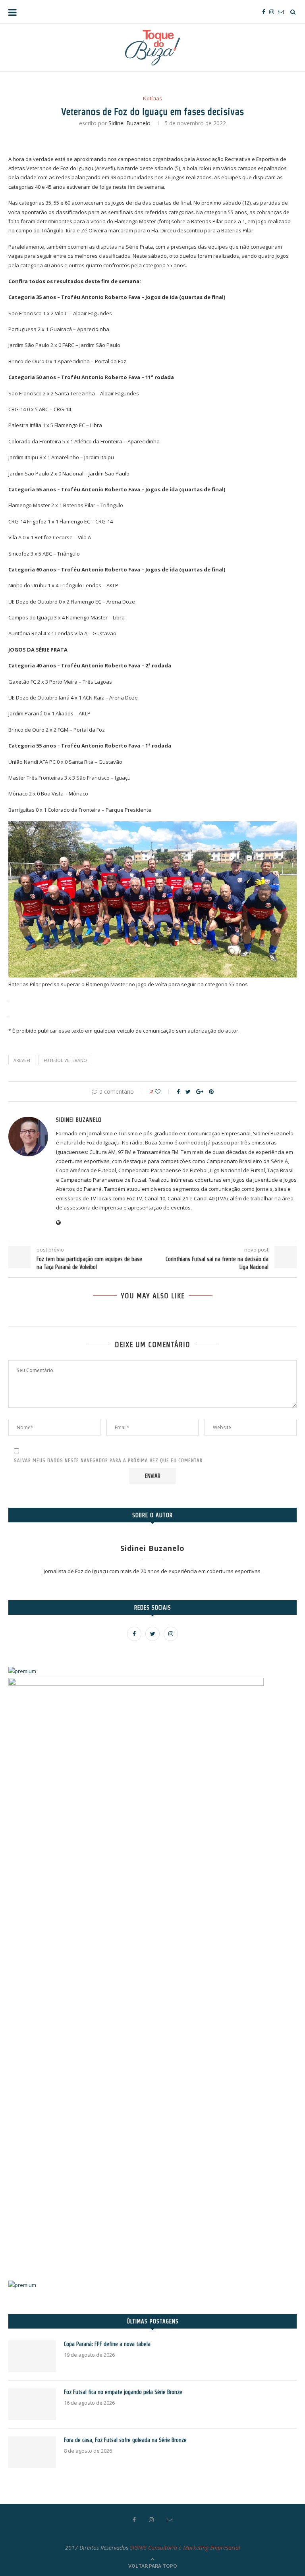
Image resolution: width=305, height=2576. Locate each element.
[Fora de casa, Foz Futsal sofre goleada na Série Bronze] (32, 2452)
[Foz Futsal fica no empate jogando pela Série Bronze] (32, 2404)
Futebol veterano (65, 1060)
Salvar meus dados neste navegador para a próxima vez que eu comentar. (109, 1460)
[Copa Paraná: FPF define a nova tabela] (32, 2356)
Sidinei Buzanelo (129, 123)
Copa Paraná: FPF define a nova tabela (107, 2344)
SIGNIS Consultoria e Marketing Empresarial (185, 2548)
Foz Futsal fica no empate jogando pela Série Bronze (123, 2392)
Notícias (152, 99)
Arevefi (22, 1060)
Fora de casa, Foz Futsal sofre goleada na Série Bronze (125, 2440)
